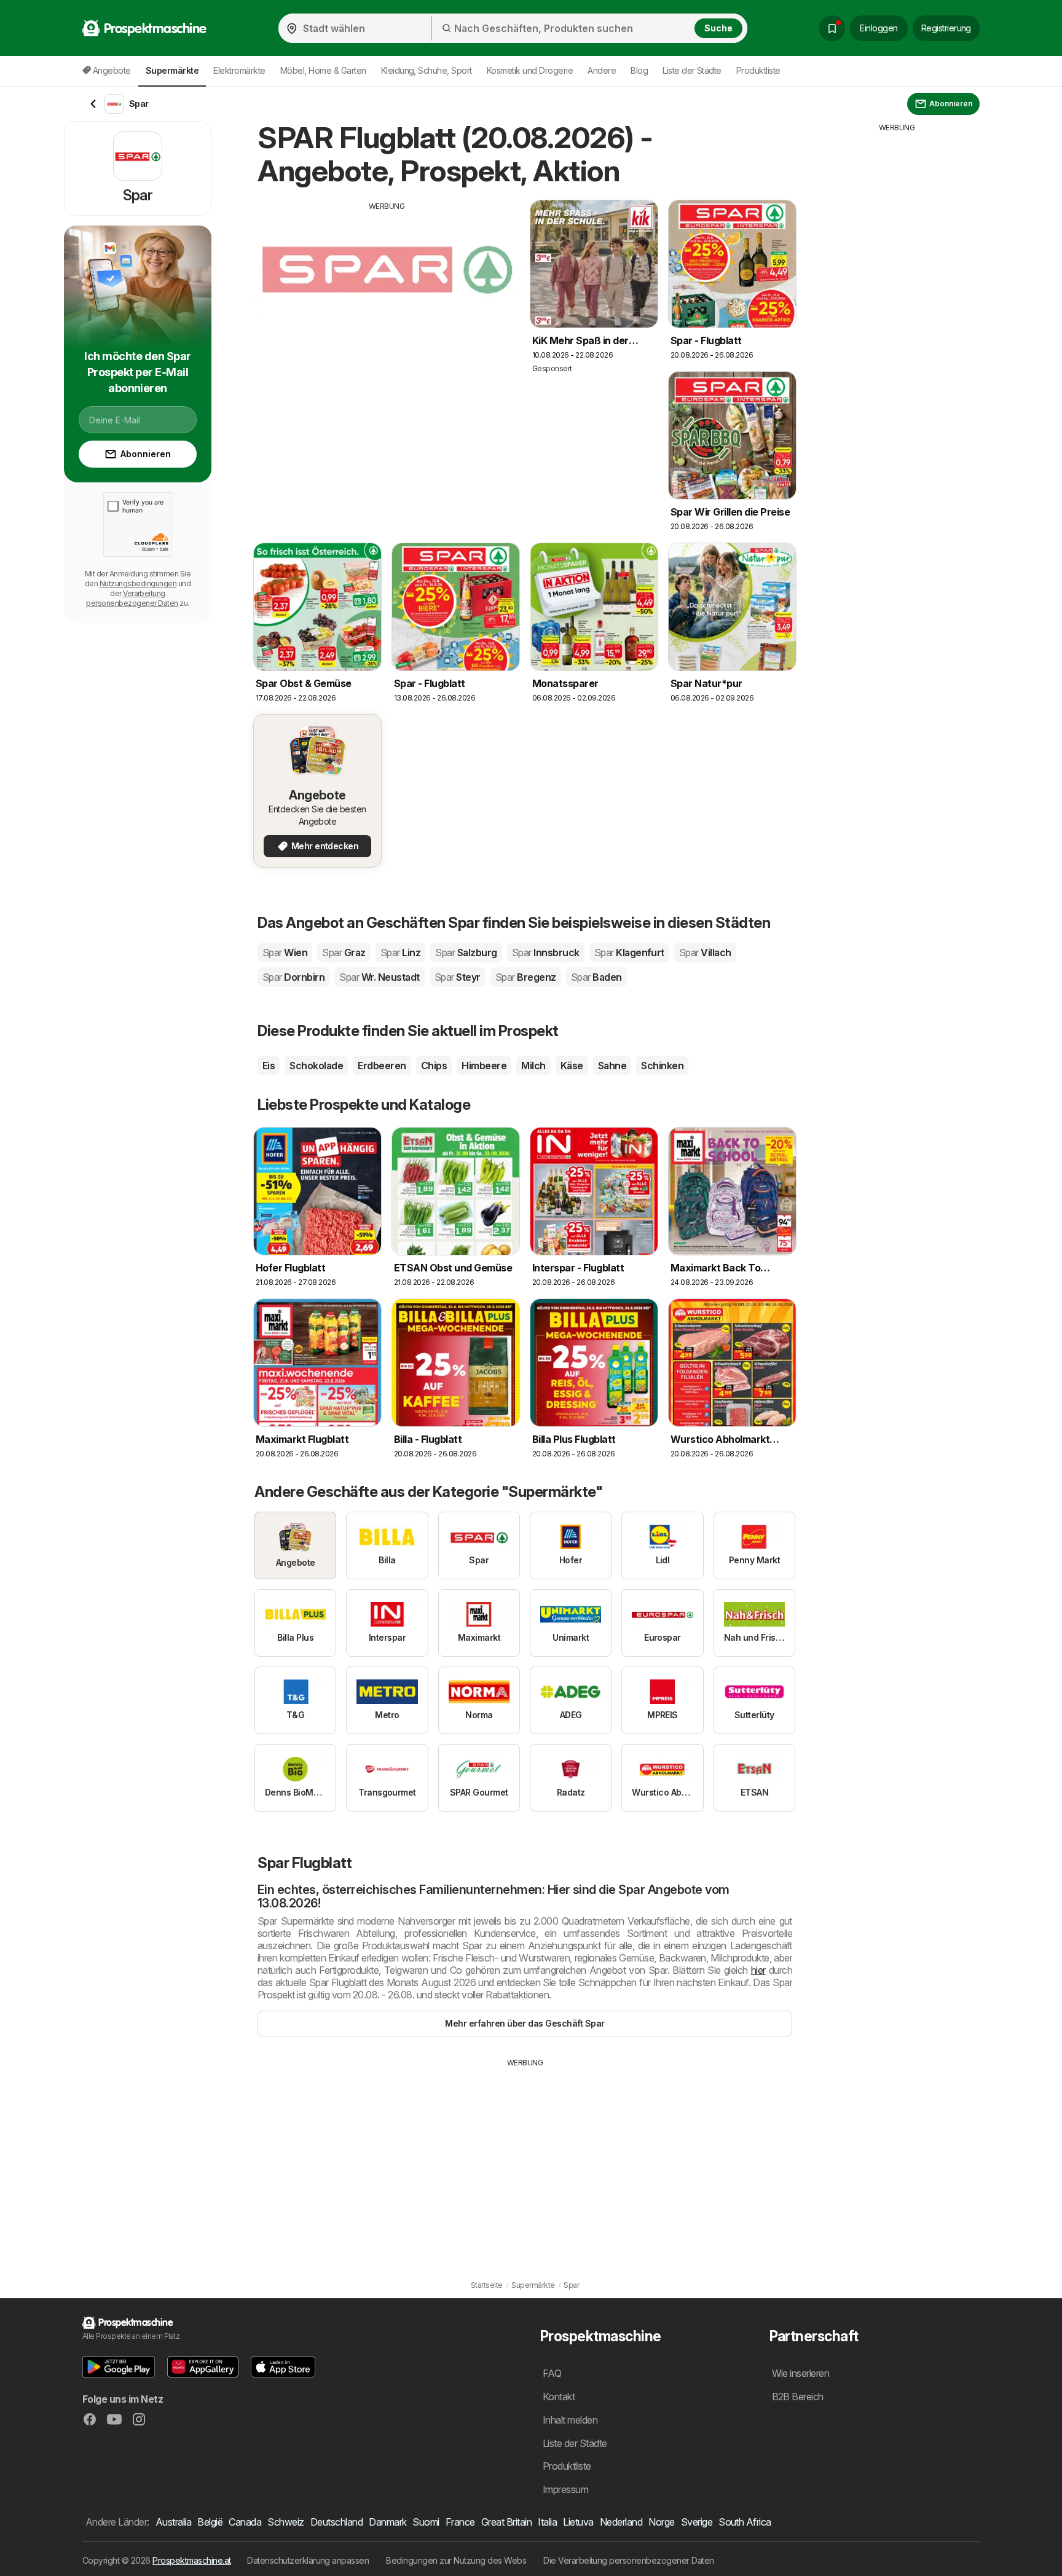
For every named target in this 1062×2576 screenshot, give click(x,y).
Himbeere (484, 1066)
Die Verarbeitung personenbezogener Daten (629, 2560)
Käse (572, 1066)
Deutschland (336, 2522)
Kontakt (559, 2397)
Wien (285, 952)
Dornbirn (293, 977)
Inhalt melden (570, 2420)
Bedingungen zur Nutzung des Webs (456, 2560)
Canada (245, 2522)
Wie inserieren (801, 2373)
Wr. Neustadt (379, 977)
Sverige (697, 2522)
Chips (434, 1066)
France (460, 2522)
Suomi (426, 2522)
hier (758, 1970)
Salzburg (466, 952)
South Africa (745, 2522)
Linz (400, 952)
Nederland (621, 2522)
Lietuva (578, 2522)
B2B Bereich (798, 2397)
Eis (269, 1066)
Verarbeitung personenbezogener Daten (132, 598)
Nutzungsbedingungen (138, 583)
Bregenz (526, 977)
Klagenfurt (629, 952)
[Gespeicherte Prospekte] (832, 28)
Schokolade (316, 1066)
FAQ (552, 2373)
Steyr (458, 977)
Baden (596, 977)
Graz (344, 952)
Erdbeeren (382, 1066)
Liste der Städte (692, 70)
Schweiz (285, 2522)
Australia (173, 2522)
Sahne (612, 1066)
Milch (533, 1066)
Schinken (662, 1066)
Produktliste (758, 70)
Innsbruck (546, 952)
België (210, 2522)
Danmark (387, 2522)
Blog (639, 70)
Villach (705, 952)
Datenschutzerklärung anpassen (308, 2560)
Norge (661, 2522)
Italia (547, 2522)
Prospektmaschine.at (191, 2560)
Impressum (565, 2489)
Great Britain (506, 2522)
